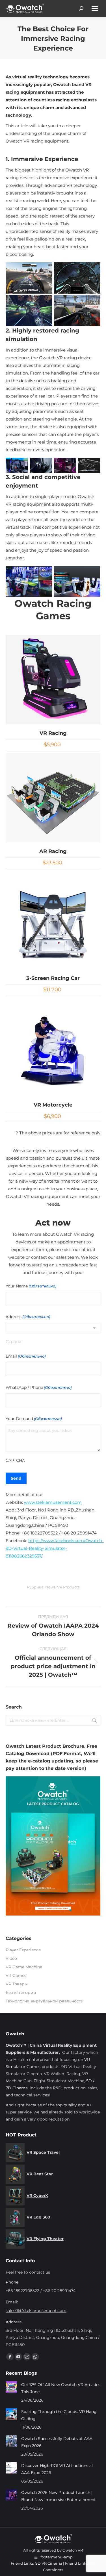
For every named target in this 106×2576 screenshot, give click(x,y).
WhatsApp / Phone (39, 1387)
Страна (14, 1342)
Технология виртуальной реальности (45, 2001)
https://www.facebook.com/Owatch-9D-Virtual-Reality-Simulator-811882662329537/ (55, 1548)
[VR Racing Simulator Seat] (65, 465)
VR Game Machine (24, 1967)
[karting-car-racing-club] (29, 582)
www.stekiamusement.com (53, 1502)
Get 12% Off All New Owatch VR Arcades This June (61, 2388)
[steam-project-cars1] (29, 278)
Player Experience (23, 1950)
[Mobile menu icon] (95, 9)
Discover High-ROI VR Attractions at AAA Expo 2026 (57, 2469)
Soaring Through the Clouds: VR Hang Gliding (59, 2415)
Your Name (31, 1286)
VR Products (68, 1587)
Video (11, 1958)
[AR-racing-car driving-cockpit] (77, 582)
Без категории (21, 1992)
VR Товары (17, 1984)
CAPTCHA (15, 1460)
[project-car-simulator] (77, 311)
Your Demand (34, 1419)
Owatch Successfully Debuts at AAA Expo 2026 (57, 2442)
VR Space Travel (43, 2152)
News (50, 1587)
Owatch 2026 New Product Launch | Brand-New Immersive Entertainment (59, 2496)
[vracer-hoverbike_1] (29, 311)
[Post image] (11, 2387)
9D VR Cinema (49, 2563)
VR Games (16, 1975)
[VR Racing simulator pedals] (41, 465)
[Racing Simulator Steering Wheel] (17, 465)
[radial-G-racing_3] (77, 278)
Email (26, 1356)
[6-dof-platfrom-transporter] (89, 465)
